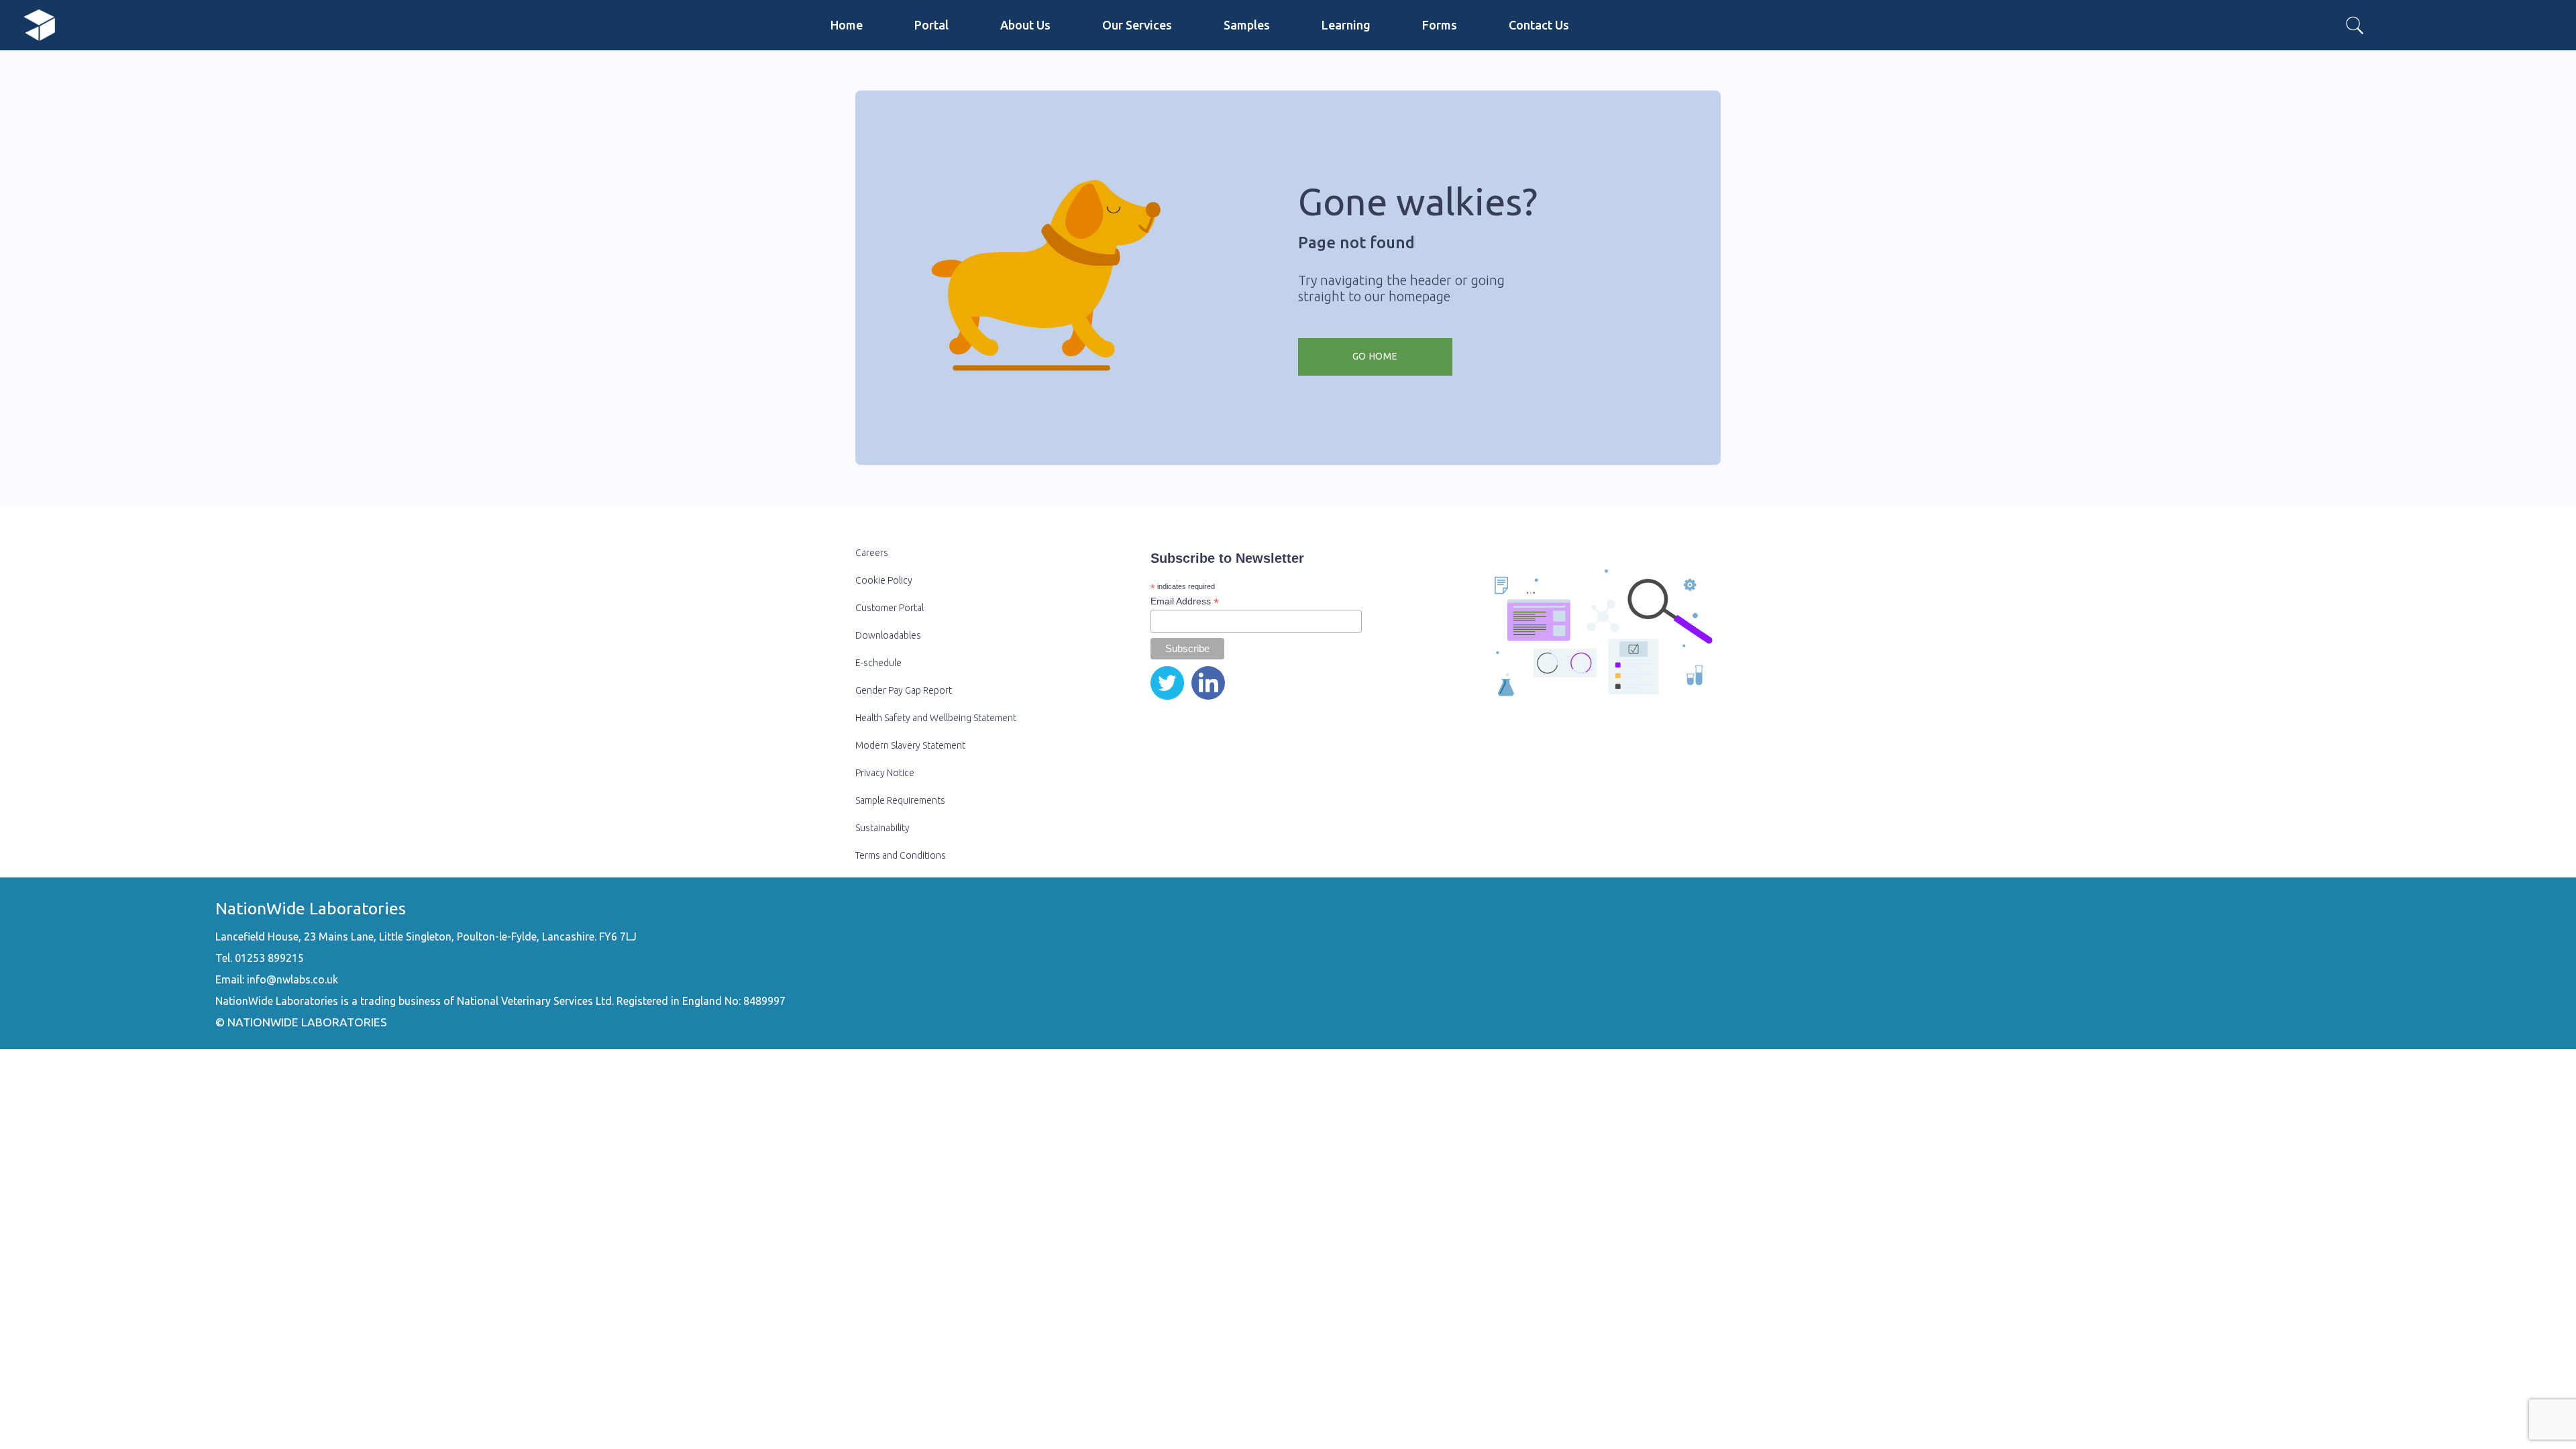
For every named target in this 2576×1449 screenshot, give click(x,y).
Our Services (1137, 25)
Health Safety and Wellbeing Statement (936, 718)
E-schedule (878, 663)
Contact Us (1539, 25)
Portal (931, 25)
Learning (1346, 25)
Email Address (1185, 601)
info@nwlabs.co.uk (292, 979)
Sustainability (882, 828)
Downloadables (888, 635)
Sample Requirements (900, 800)
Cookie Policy (884, 580)
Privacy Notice (885, 773)
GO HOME (1375, 356)
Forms (1440, 25)
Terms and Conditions (901, 855)
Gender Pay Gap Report (904, 690)
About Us (1025, 25)
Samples (1247, 25)
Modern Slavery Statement (910, 745)
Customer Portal (890, 608)
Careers (872, 553)
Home (847, 25)
